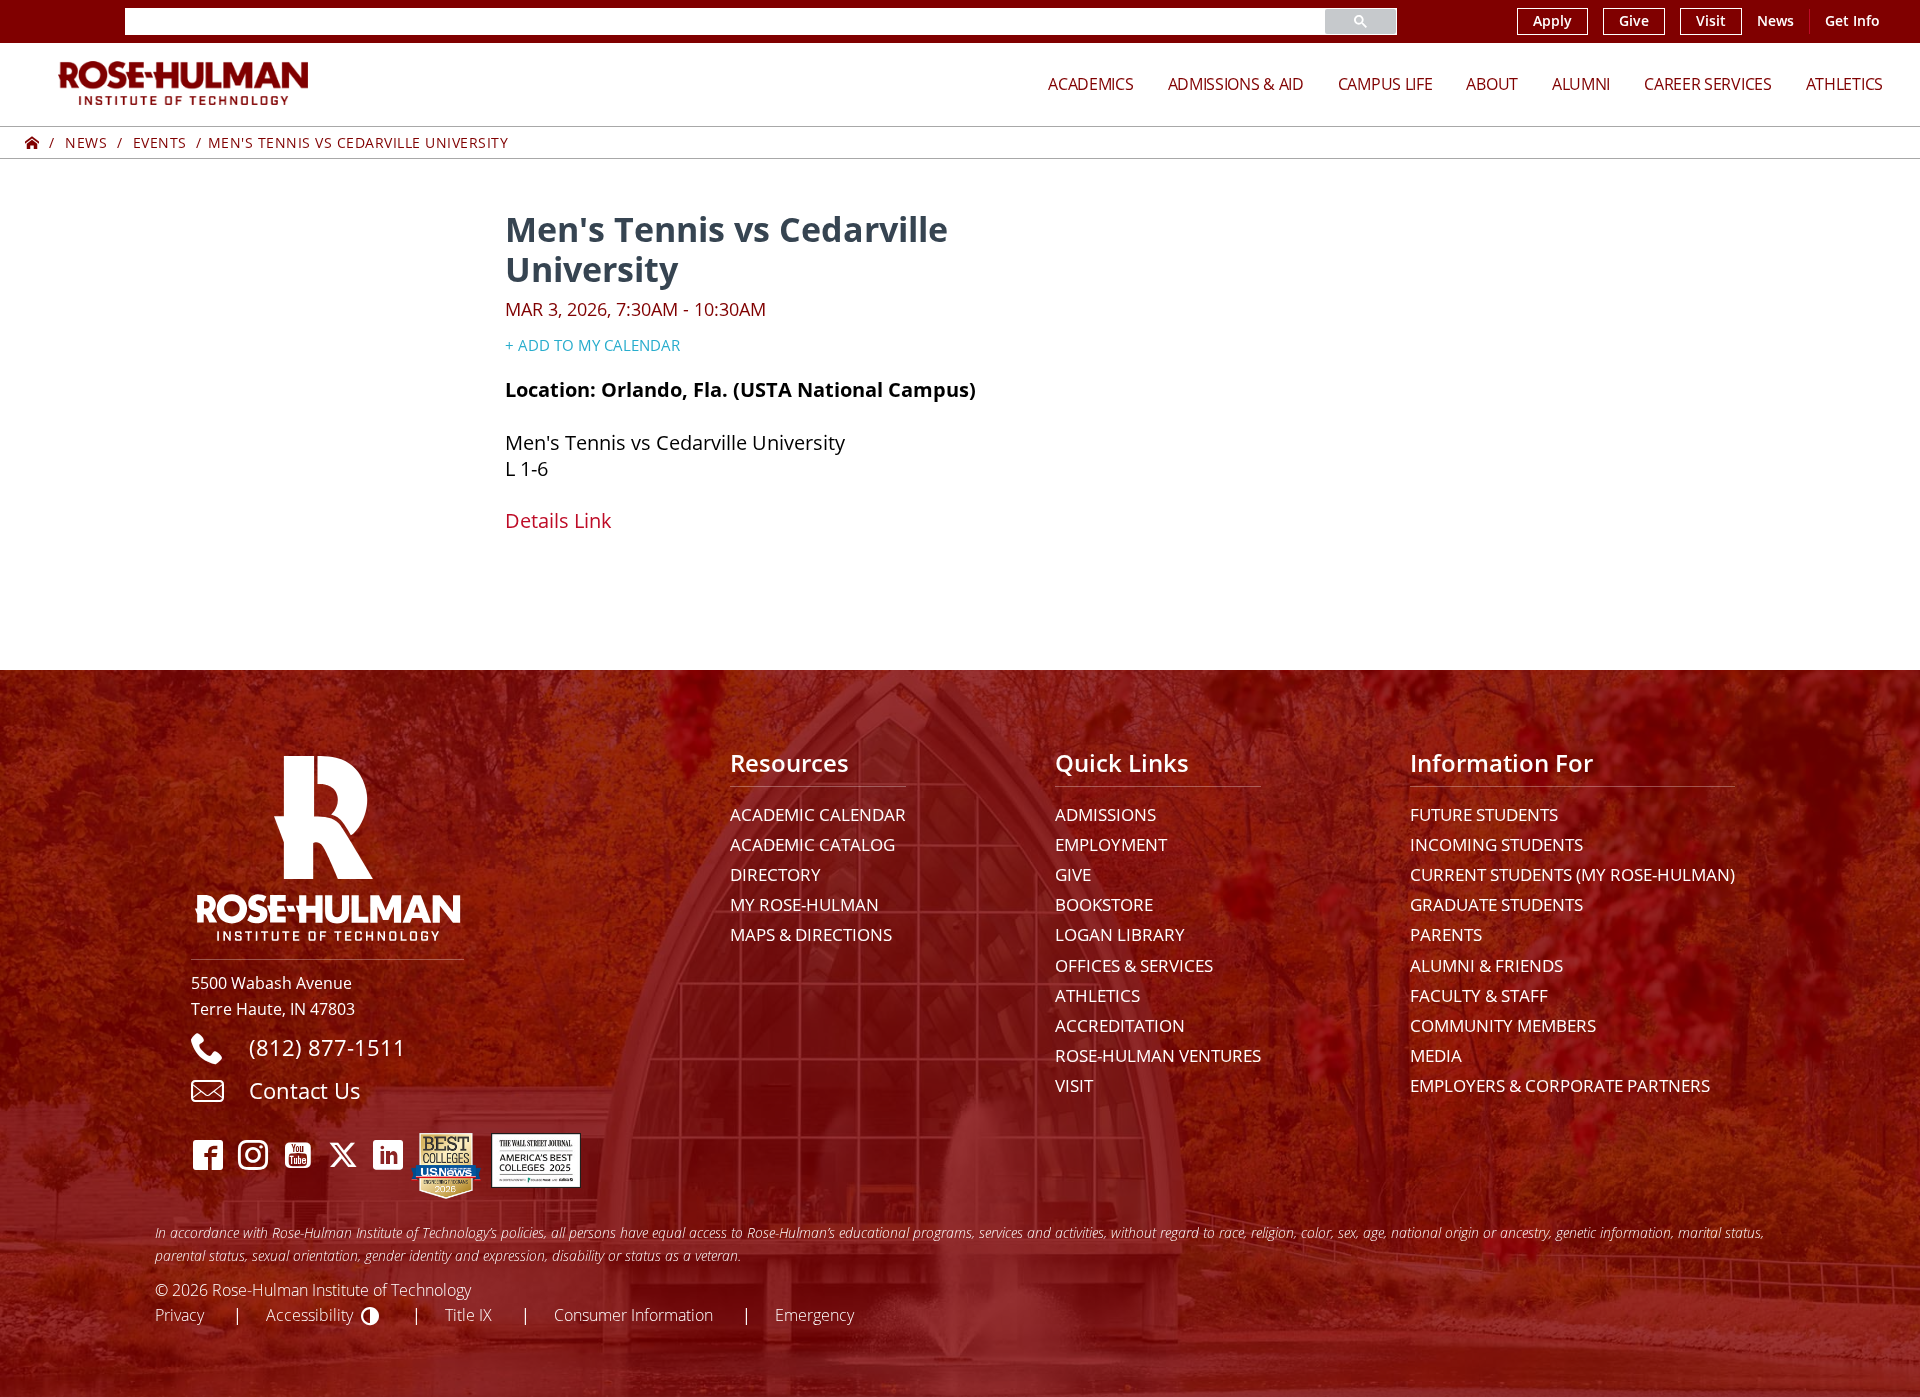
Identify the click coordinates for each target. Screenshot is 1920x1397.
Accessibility (309, 1314)
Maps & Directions (811, 934)
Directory (775, 874)
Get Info (1852, 21)
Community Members (1503, 1025)
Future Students (1484, 814)
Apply (1552, 21)
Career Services (1708, 83)
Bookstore (1104, 904)
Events (160, 142)
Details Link (558, 520)
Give (1634, 21)
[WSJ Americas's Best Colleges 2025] (536, 1155)
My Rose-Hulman (804, 904)
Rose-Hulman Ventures (1158, 1055)
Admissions (1105, 814)
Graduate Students (1496, 904)
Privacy (179, 1314)
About (1492, 83)
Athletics (1844, 83)
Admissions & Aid (1236, 83)
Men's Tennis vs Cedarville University (358, 142)
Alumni (1581, 83)
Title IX (468, 1314)
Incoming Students (1496, 844)
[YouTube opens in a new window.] (298, 1155)
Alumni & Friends (1486, 965)
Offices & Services (1134, 965)
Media (1436, 1055)
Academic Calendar (818, 814)
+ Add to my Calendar (592, 345)
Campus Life (1385, 83)
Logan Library (1120, 934)
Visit (1711, 21)
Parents (1446, 934)
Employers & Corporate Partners (1560, 1085)
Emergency (814, 1314)
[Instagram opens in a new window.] (253, 1155)
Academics (1090, 83)
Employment (1111, 844)
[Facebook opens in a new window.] (208, 1155)
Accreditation (1120, 1025)
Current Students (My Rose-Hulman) (1572, 874)
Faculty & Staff (1479, 995)
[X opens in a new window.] (343, 1155)
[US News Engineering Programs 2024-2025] (446, 1155)
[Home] (32, 142)
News (1775, 21)
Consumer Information (633, 1314)
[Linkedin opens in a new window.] (388, 1155)
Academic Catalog (812, 844)
